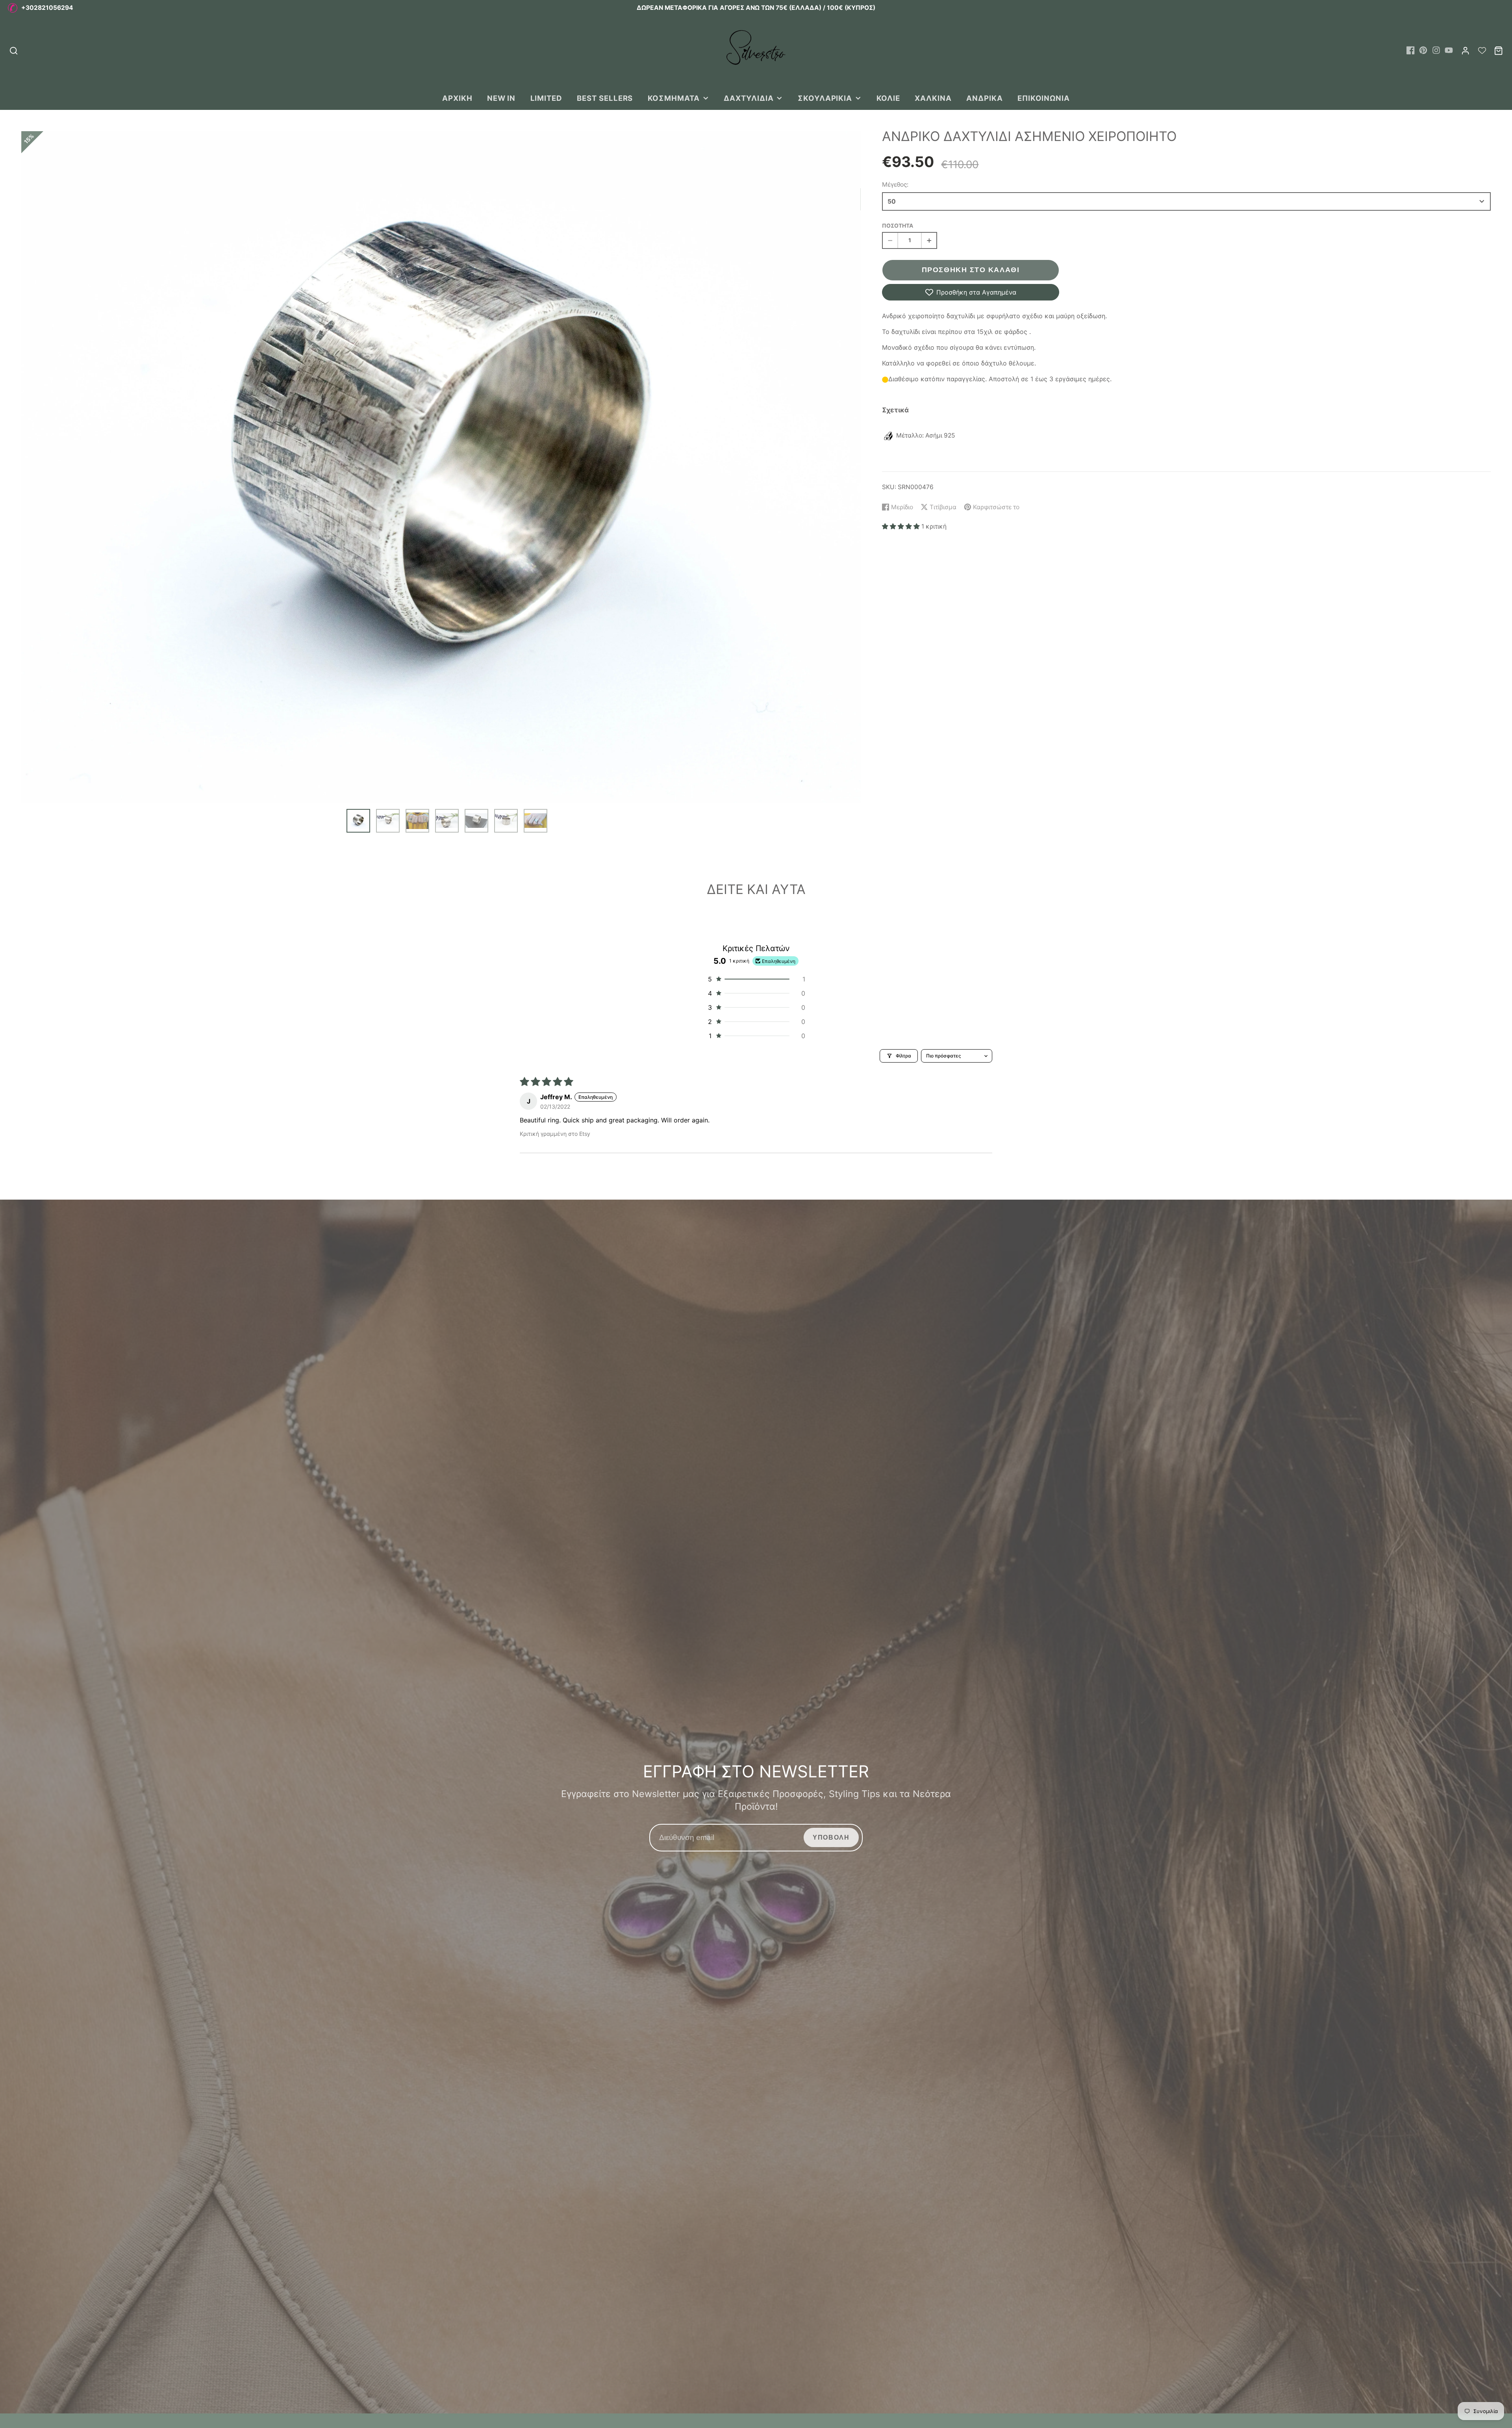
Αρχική (457, 98)
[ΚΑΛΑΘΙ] (1498, 51)
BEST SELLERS (605, 98)
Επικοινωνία (1044, 98)
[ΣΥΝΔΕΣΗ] (1465, 51)
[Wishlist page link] (1482, 50)
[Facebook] (1411, 50)
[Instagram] (1436, 50)
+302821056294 (47, 8)
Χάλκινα (933, 98)
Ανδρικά (985, 98)
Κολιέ (888, 98)
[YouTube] (1449, 50)
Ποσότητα (898, 225)
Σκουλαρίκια (825, 98)
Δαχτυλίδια (749, 98)
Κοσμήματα (674, 98)
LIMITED (547, 98)
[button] (902, 526)
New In (501, 98)
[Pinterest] (1423, 50)
